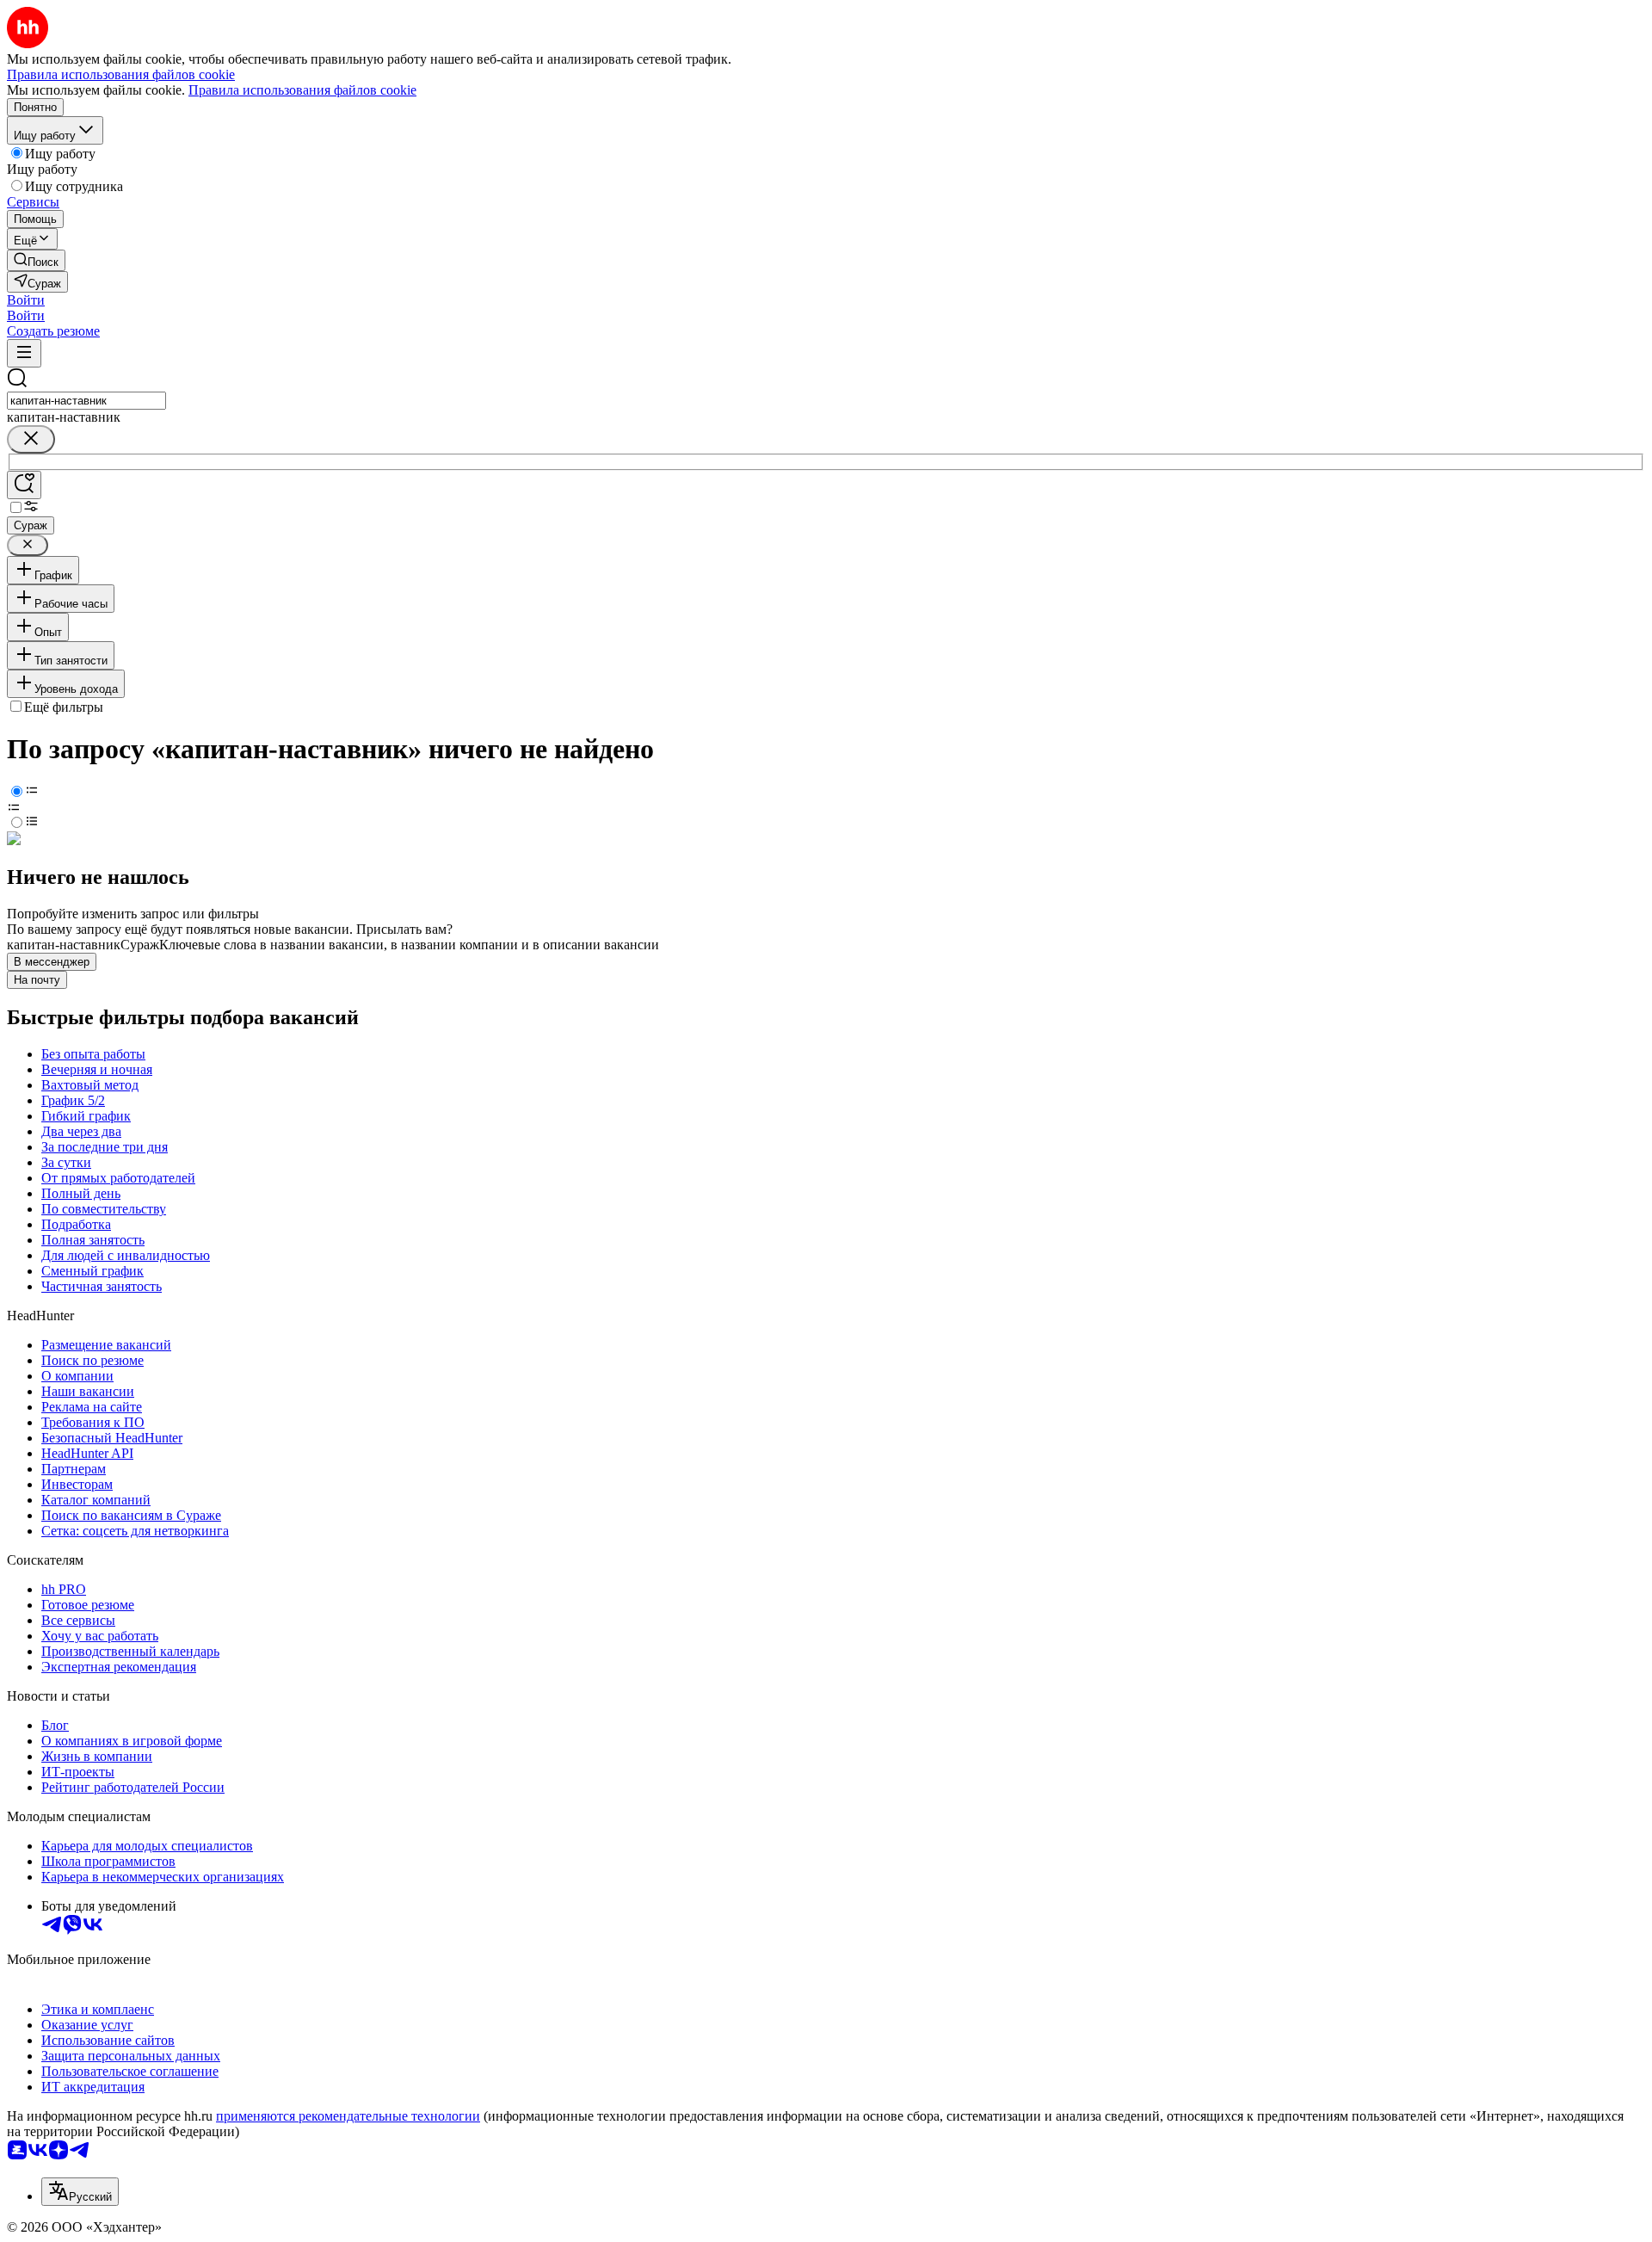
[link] (36, 260)
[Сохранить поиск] (24, 485)
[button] (26, 300)
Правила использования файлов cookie (302, 90)
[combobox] (86, 401)
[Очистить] (31, 439)
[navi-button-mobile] (24, 353)
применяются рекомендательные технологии (348, 2116)
